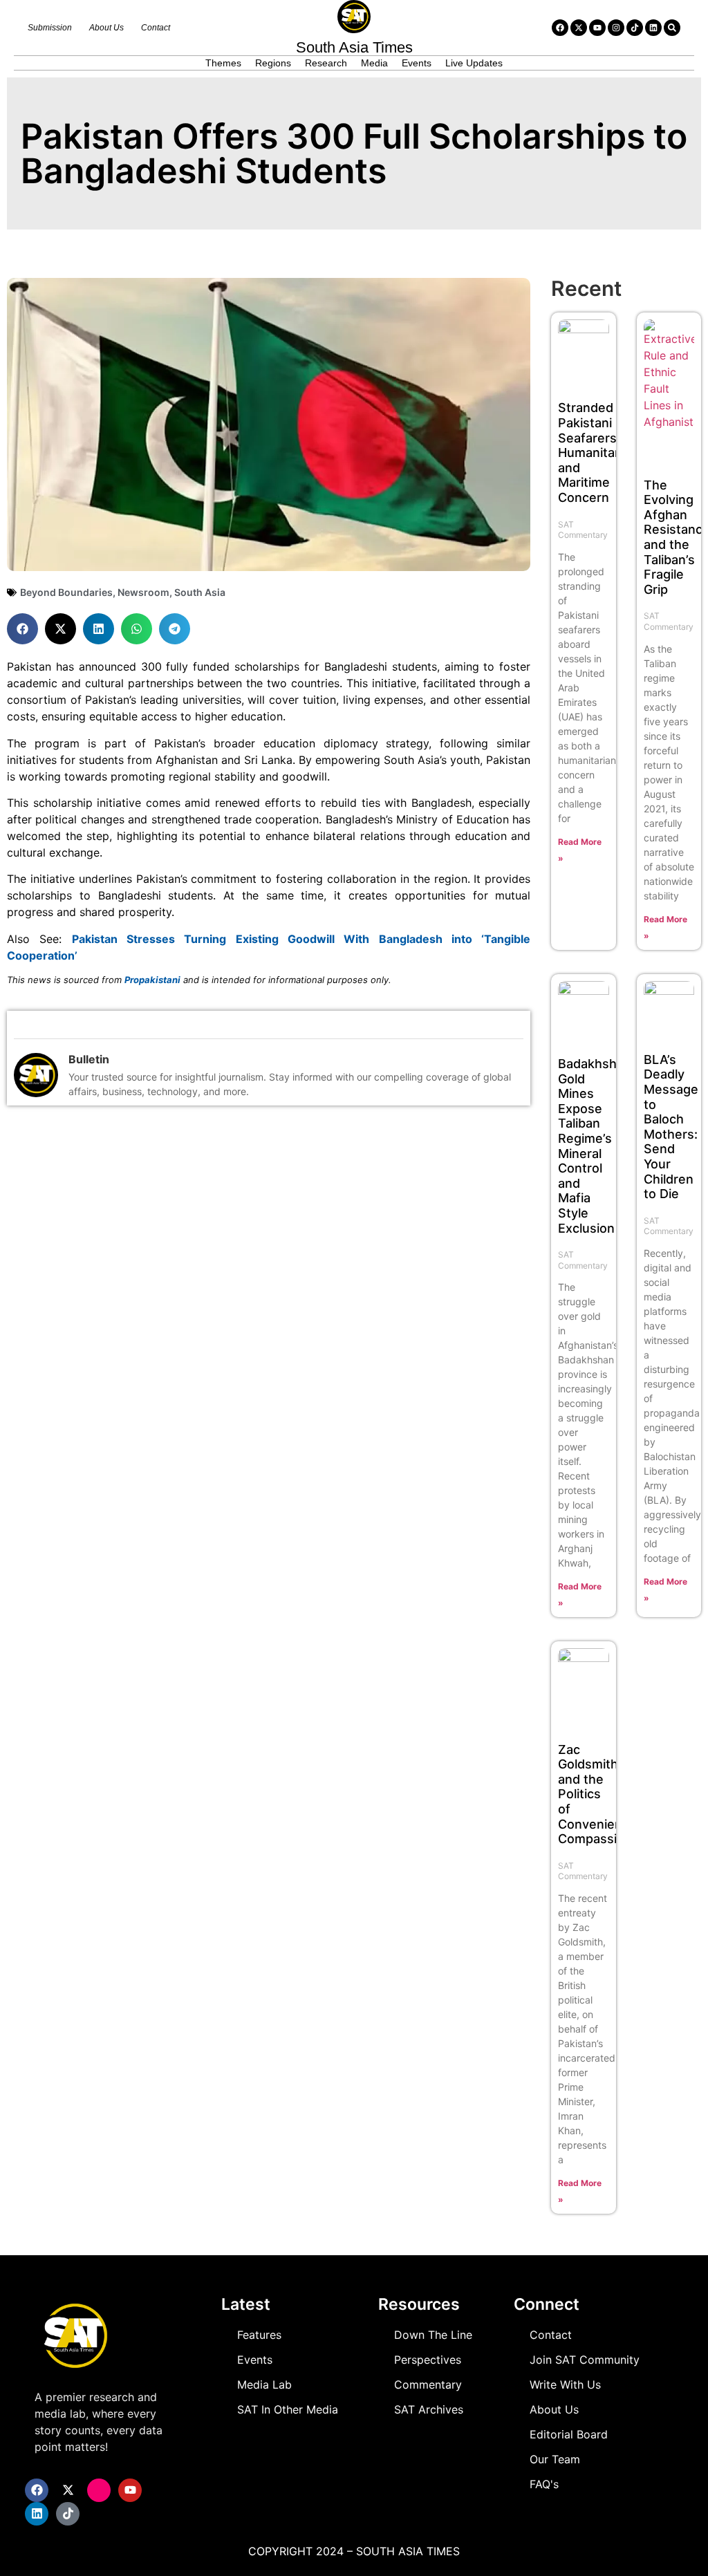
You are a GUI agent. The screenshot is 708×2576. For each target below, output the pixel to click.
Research (326, 63)
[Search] (672, 28)
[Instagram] (616, 28)
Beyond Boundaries (66, 592)
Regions (273, 63)
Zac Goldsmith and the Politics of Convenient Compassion (595, 1794)
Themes (223, 63)
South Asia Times (354, 47)
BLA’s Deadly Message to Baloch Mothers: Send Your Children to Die (671, 1127)
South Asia (200, 592)
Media (374, 63)
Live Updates (474, 63)
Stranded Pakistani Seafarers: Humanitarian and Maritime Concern (597, 452)
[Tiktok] (635, 28)
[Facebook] (560, 28)
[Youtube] (597, 28)
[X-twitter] (579, 28)
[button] (22, 629)
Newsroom (143, 592)
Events (417, 63)
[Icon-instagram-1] (99, 2490)
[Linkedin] (653, 28)
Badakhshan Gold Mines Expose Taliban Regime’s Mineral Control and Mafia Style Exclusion (595, 1146)
